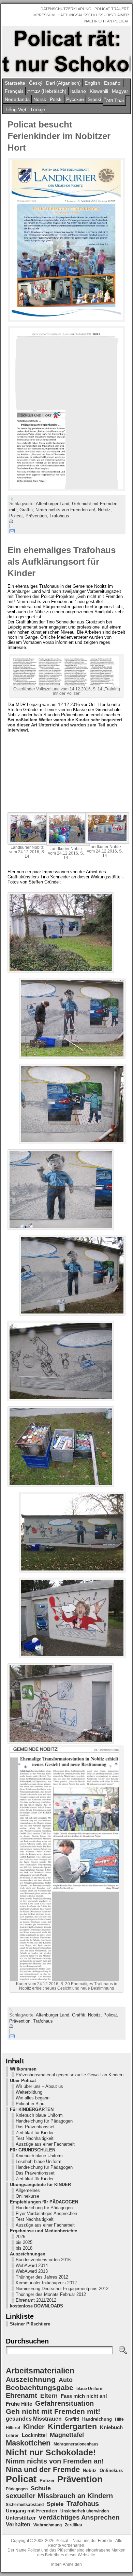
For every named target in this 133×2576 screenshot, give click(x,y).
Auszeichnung (31, 2379)
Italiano (78, 91)
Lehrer (12, 2436)
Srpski (94, 99)
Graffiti (26, 510)
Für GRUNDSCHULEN (33, 2150)
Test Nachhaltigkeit (35, 2138)
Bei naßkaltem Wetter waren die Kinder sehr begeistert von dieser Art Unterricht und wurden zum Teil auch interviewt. (65, 725)
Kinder (34, 2427)
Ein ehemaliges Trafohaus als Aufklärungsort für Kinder (62, 562)
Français (14, 91)
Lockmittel (34, 2435)
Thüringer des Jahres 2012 (42, 2277)
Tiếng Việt (16, 109)
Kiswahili (99, 91)
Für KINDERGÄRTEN (32, 2109)
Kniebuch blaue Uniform (39, 2115)
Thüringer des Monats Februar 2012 (51, 2294)
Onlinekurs (111, 2470)
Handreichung (97, 2419)
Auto (66, 2380)
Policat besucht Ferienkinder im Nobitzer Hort (59, 136)
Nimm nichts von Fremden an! (65, 510)
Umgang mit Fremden (32, 2511)
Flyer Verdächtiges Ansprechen (46, 2213)
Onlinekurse (27, 2196)
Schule (41, 2488)
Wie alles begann (33, 2098)
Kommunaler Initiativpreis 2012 (46, 2283)
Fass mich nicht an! (84, 2396)
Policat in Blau (30, 2104)
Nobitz (104, 510)
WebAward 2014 (32, 2265)
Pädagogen (17, 2489)
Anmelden (72, 2564)
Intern (56, 2564)
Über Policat (23, 2081)
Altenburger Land (53, 504)
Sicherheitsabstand (25, 2505)
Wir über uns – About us (39, 2086)
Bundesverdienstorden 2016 (43, 2260)
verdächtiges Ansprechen (79, 2517)
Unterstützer (21, 2518)
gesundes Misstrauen (34, 2419)
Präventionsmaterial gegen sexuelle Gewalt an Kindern (70, 2075)
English (92, 83)
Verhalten (18, 2524)
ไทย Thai (114, 100)
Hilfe (119, 2419)
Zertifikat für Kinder (35, 2133)
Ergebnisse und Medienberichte (43, 2231)
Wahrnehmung (48, 2525)
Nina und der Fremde (43, 2469)
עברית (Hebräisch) (47, 91)
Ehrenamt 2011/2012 (36, 2300)
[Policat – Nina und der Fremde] (66, 51)
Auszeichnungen (28, 2254)
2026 (20, 2237)
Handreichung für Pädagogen (44, 2121)
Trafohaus (59, 516)
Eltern (49, 2396)
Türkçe (38, 109)
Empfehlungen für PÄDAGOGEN (44, 2202)
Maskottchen (28, 2443)
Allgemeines (28, 2190)
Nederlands (17, 99)
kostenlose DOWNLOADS (36, 2306)
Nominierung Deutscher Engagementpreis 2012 (62, 2289)
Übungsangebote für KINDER (40, 2185)
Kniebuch (111, 2427)
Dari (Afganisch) (63, 83)
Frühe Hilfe (19, 2404)
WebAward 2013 (32, 2271)
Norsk (40, 99)
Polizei (47, 2481)
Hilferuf (13, 2428)
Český (36, 83)
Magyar (120, 91)
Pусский (75, 99)
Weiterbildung (29, 2092)
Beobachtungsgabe (40, 2388)
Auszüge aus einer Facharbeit (45, 2144)
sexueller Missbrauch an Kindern (59, 2496)
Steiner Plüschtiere (30, 2324)
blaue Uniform (90, 2389)
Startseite (15, 83)
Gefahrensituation (64, 2403)
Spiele (55, 2504)
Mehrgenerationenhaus (76, 2444)
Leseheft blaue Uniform (39, 2161)
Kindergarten (72, 2426)
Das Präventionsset (35, 2127)
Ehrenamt (21, 2395)
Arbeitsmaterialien (40, 2371)
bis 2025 (24, 2242)
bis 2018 (24, 2248)
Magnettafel (67, 2435)
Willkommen (23, 2069)
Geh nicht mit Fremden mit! (53, 2411)
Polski (56, 99)
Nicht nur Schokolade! (51, 2452)
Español (113, 83)
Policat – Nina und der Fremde (84, 2541)
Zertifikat (73, 2525)
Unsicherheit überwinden (85, 2511)
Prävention (36, 516)
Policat (16, 516)
